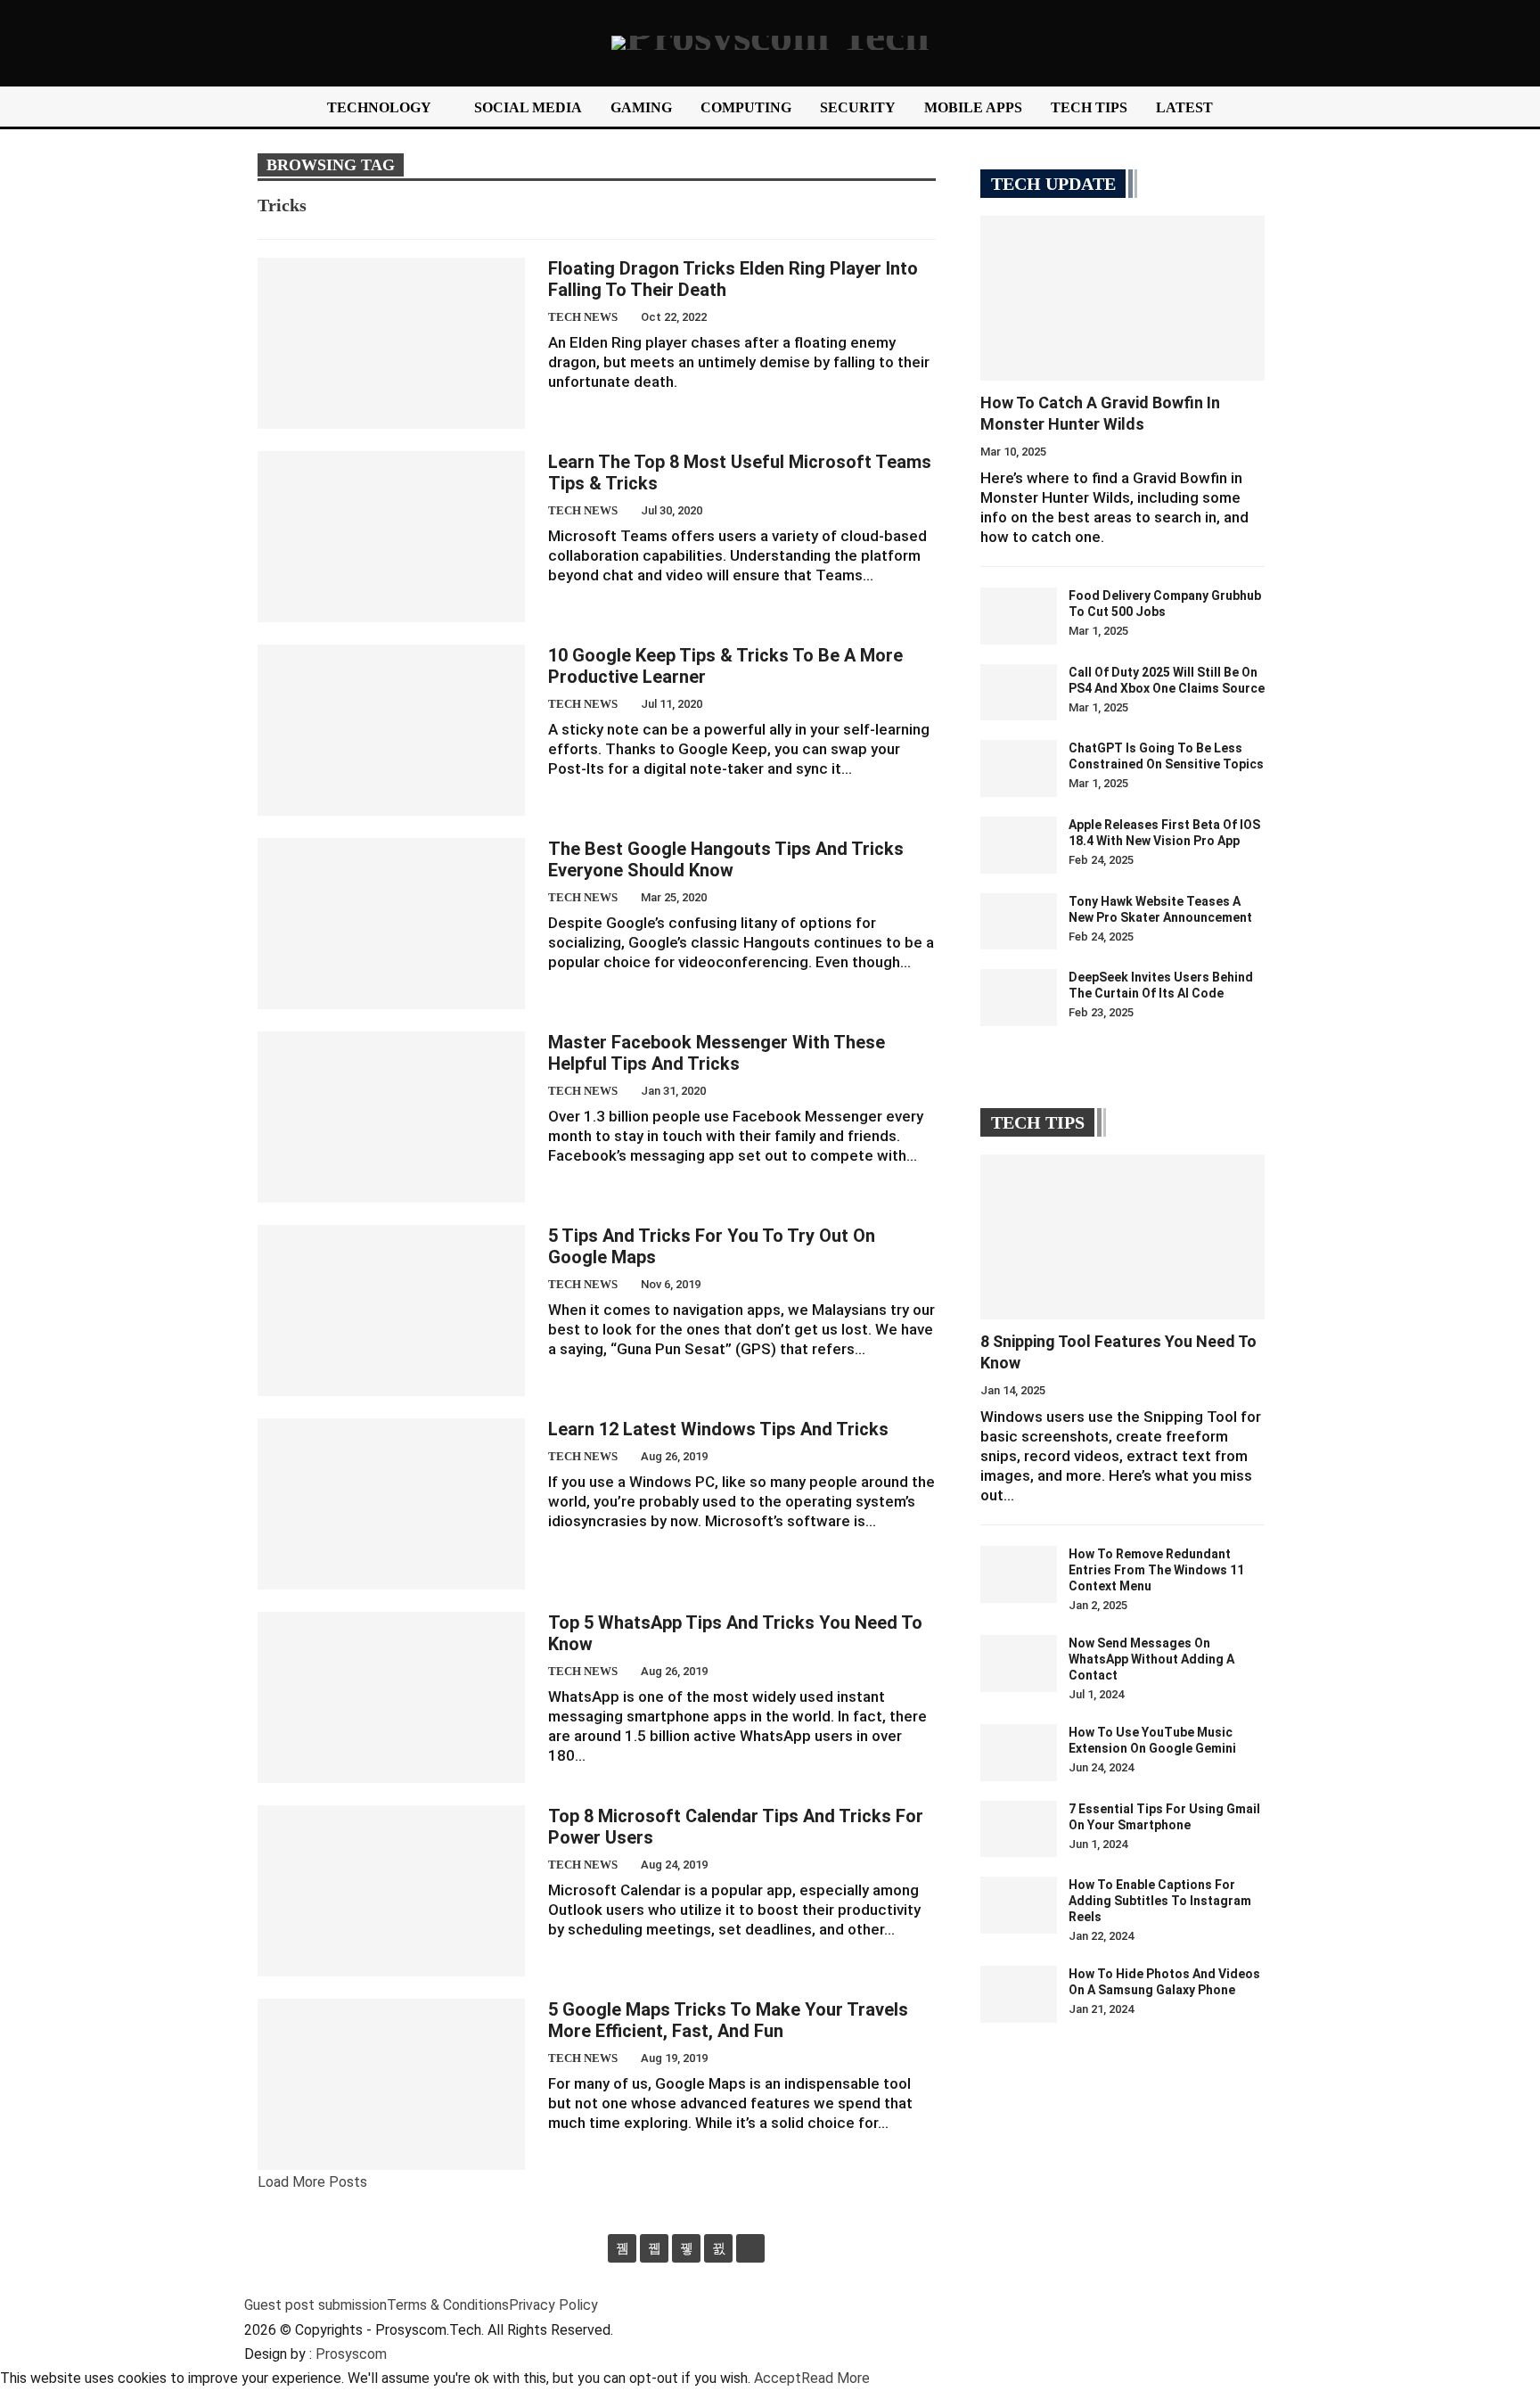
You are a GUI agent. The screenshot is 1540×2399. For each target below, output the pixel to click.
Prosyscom (351, 2354)
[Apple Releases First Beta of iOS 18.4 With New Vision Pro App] (1019, 845)
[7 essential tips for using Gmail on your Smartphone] (1019, 1829)
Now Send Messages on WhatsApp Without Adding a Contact (1151, 1659)
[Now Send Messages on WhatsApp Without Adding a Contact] (1019, 1664)
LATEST (1184, 107)
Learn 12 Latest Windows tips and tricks (718, 1429)
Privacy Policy (553, 2305)
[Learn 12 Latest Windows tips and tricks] (391, 1504)
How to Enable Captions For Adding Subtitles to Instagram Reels (1160, 1901)
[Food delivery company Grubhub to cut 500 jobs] (1019, 616)
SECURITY (858, 107)
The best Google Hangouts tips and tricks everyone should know (726, 859)
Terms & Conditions (448, 2305)
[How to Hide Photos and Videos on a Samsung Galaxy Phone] (1019, 1994)
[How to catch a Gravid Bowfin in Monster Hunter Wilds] (1122, 298)
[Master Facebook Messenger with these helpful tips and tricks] (391, 1117)
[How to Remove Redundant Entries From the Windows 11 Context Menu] (1019, 1574)
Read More (836, 2378)
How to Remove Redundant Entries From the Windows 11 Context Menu (1156, 1570)
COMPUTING (746, 107)
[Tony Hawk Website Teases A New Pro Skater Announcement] (1019, 922)
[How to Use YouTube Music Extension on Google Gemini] (1019, 1753)
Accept (778, 2378)
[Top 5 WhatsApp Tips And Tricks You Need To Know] (391, 1697)
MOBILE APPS (973, 107)
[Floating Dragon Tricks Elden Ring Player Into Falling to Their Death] (391, 343)
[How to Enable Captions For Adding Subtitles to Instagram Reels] (1019, 1905)
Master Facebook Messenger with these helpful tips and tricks (717, 1053)
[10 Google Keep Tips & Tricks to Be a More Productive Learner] (391, 730)
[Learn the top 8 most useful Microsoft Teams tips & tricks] (391, 537)
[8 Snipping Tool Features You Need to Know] (1122, 1237)
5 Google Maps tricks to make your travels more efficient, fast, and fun (728, 2020)
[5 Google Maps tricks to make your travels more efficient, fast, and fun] (391, 2084)
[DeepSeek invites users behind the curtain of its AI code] (1019, 998)
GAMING (641, 107)
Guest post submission (315, 2305)
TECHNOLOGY (379, 107)
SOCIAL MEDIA (528, 107)
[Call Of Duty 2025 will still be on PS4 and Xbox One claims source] (1019, 693)
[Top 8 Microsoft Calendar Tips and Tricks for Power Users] (391, 1891)
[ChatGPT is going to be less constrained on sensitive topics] (1019, 768)
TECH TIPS (1089, 107)
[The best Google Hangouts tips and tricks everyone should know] (391, 924)
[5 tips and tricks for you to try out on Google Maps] (391, 1310)
